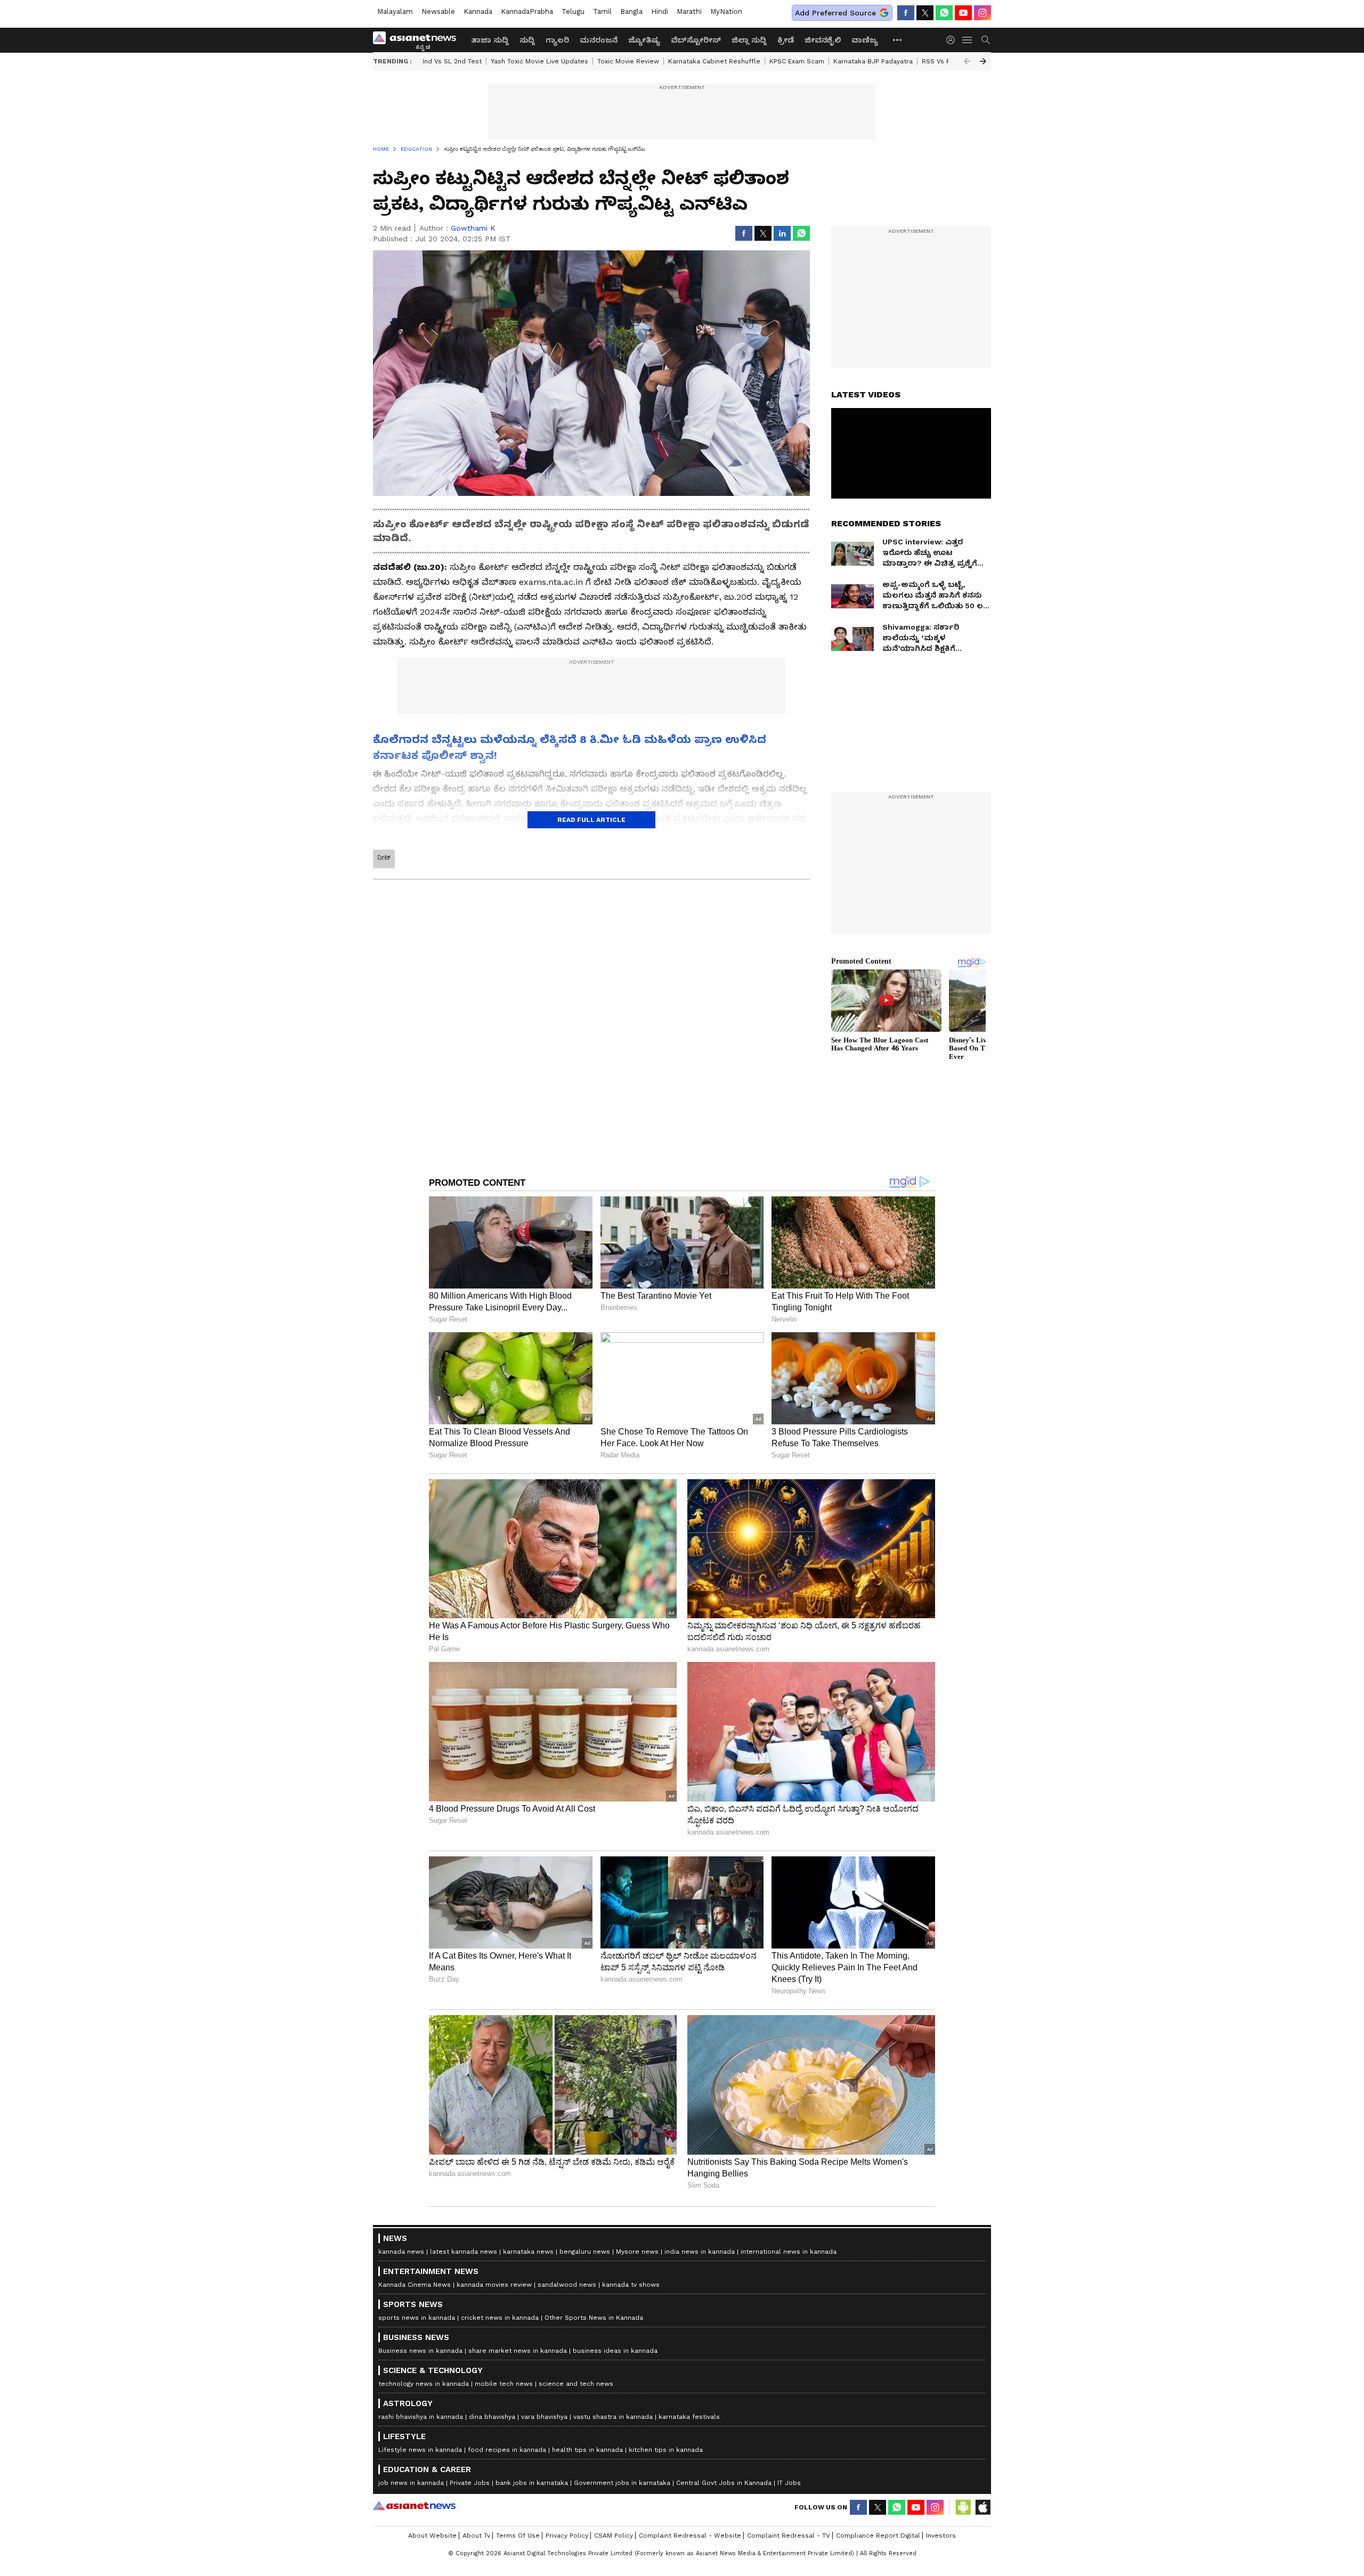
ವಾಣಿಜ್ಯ (865, 40)
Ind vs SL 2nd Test (452, 61)
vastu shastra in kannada (613, 2417)
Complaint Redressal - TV (789, 2536)
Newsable (438, 11)
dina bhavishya (492, 2417)
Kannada (478, 11)
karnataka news (528, 2252)
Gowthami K (473, 228)
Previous (967, 61)
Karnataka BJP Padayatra (873, 61)
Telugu (573, 11)
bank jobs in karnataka (532, 2483)
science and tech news (576, 2384)
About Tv (476, 2536)
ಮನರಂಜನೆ (599, 40)
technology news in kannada (424, 2384)
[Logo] (418, 40)
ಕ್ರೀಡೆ (786, 40)
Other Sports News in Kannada (594, 2318)
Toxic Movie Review (628, 61)
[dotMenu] (898, 40)
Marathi (689, 11)
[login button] (953, 40)
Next (983, 61)
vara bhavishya (544, 2417)
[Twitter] (925, 13)
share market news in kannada (518, 2351)
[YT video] (963, 13)
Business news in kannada (420, 2351)
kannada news (401, 2252)
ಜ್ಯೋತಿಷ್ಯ (644, 40)
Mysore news (637, 2252)
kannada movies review (494, 2285)
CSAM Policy (614, 2536)
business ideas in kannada (615, 2351)
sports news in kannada (417, 2318)
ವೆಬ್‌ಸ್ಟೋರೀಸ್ (696, 40)
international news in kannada (789, 2252)
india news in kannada (700, 2252)
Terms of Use (518, 2536)
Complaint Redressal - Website (690, 2536)
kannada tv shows (631, 2285)
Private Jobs (470, 2483)
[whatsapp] (944, 13)
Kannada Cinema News (415, 2285)
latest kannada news (464, 2252)
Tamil (602, 11)
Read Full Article (591, 820)
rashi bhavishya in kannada (421, 2417)
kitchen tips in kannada (666, 2450)
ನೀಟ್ (384, 858)
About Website (432, 2536)
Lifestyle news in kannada (420, 2450)
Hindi (660, 11)
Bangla (631, 11)
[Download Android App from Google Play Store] (963, 2507)
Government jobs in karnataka (622, 2483)
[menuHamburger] (968, 40)
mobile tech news (504, 2384)
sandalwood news (567, 2285)
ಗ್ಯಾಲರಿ (557, 40)
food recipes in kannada (507, 2450)
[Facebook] (906, 13)
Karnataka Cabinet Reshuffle (714, 61)
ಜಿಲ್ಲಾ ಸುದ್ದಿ (749, 40)
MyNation (726, 11)
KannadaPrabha (527, 11)
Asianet (414, 2506)
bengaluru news (585, 2252)
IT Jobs (789, 2483)
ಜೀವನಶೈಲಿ (823, 40)
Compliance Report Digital (878, 2536)
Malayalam (395, 11)
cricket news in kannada (500, 2318)
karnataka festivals (689, 2417)
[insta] (983, 13)
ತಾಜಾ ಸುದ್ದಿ (490, 40)
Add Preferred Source (835, 13)
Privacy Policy (567, 2536)
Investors (941, 2536)
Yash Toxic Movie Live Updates (539, 61)
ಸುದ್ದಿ (527, 40)
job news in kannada (411, 2483)
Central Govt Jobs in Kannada (724, 2483)
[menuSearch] (986, 40)
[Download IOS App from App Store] (983, 2507)
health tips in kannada (587, 2450)
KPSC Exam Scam (797, 61)
